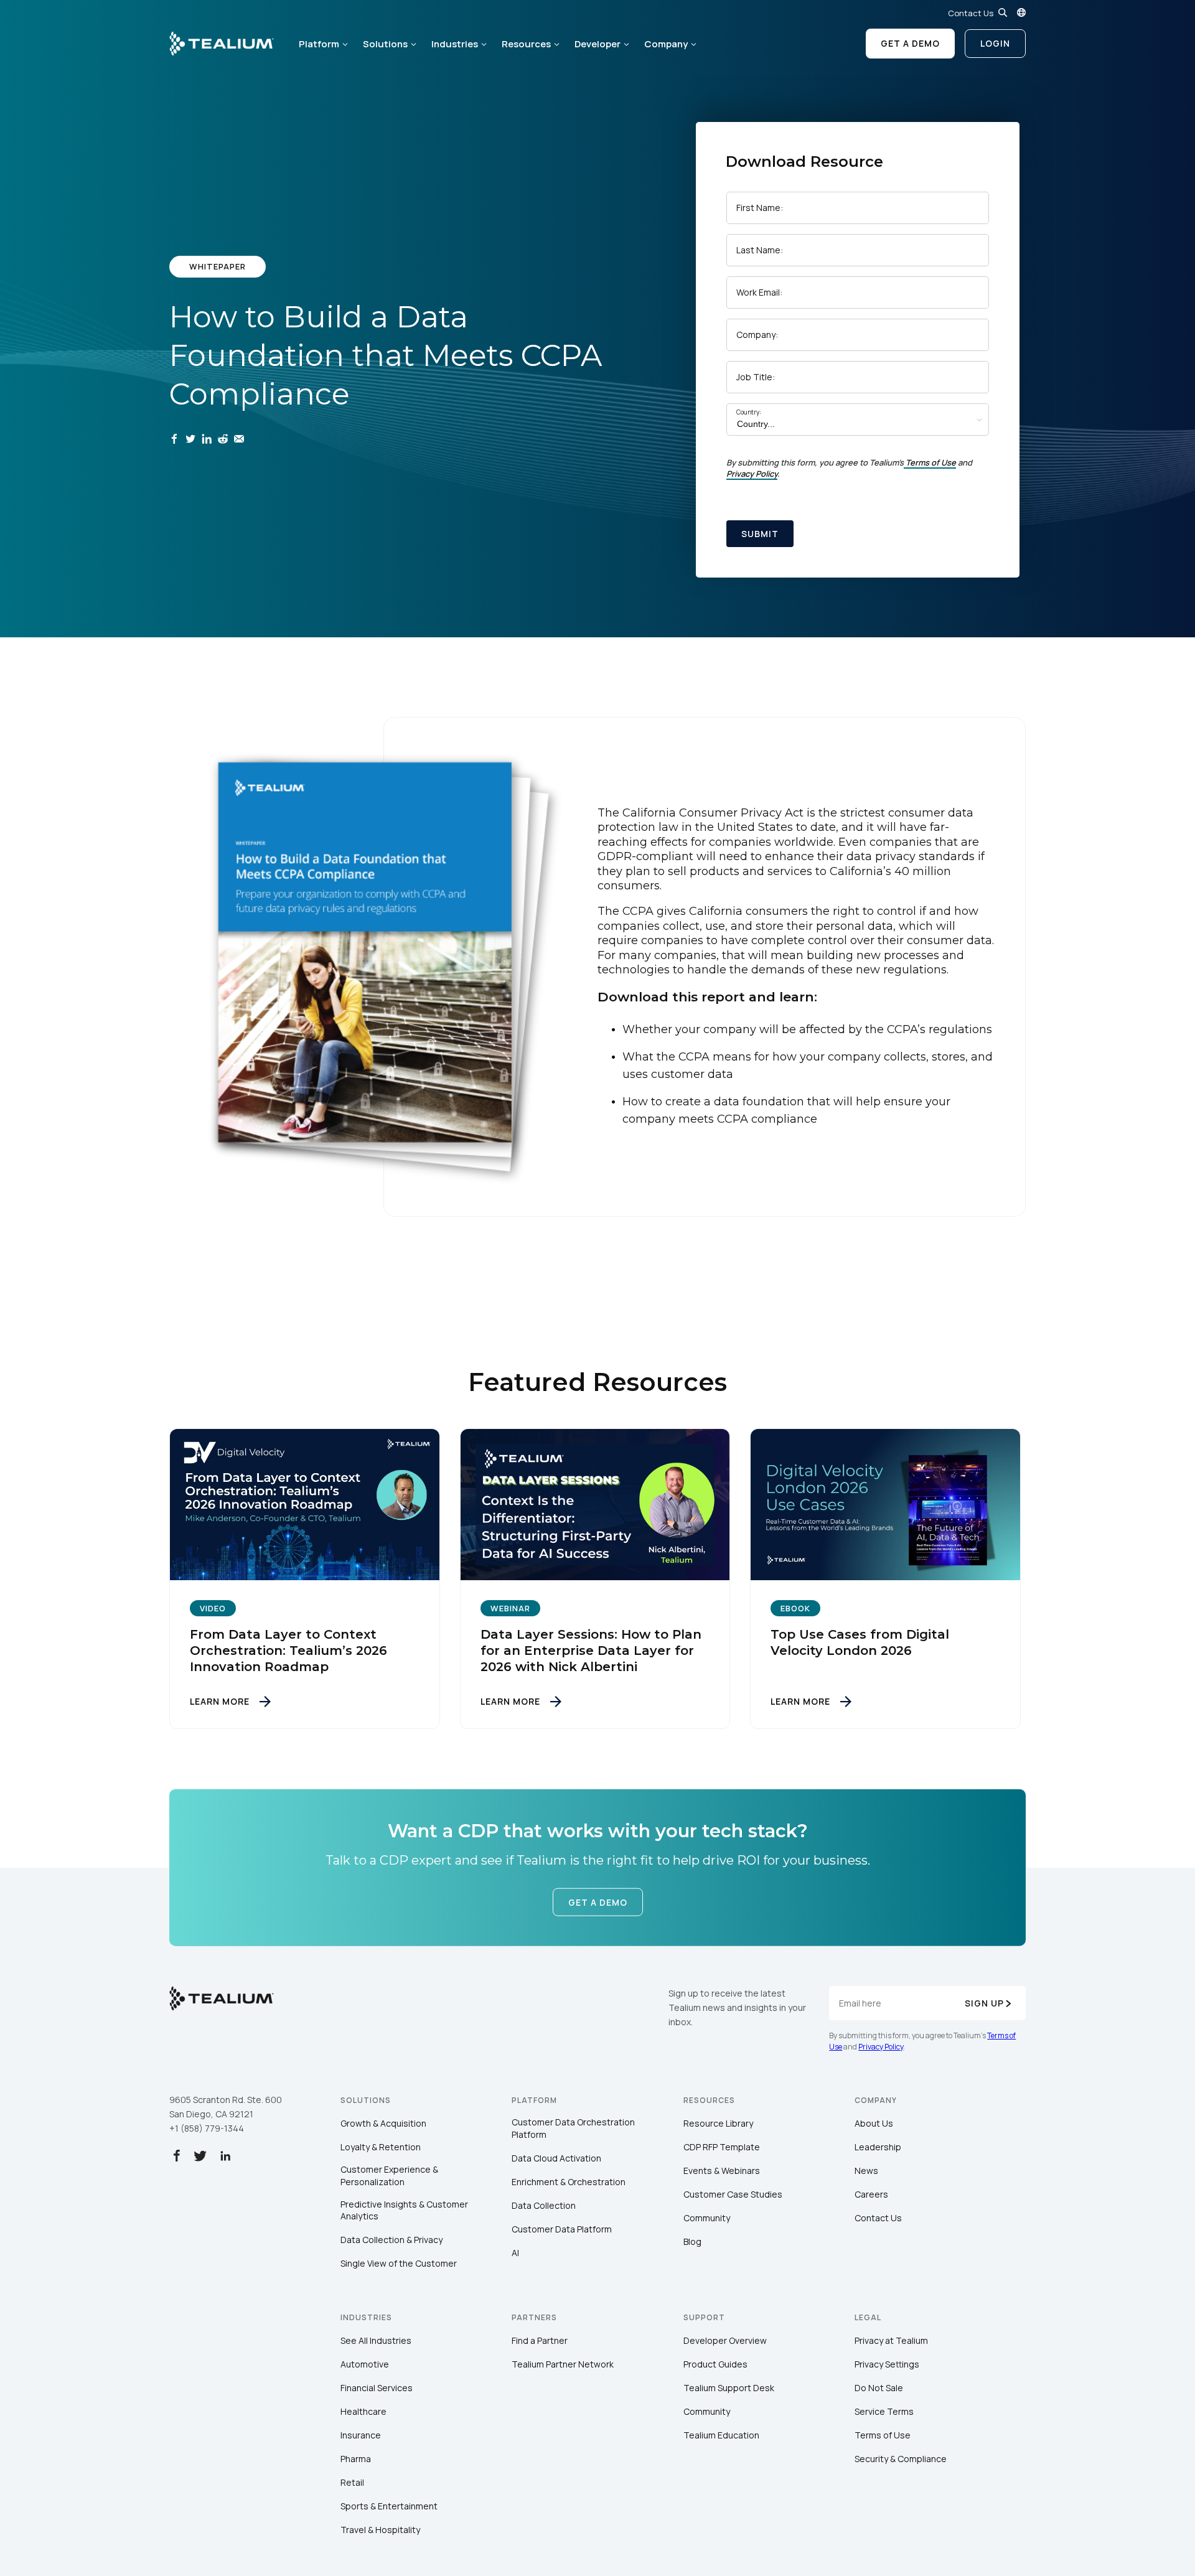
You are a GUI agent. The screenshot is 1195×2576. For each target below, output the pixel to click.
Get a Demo (910, 43)
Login (995, 43)
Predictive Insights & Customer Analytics (404, 2210)
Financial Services (377, 2388)
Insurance (361, 2435)
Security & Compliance (901, 2459)
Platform (319, 44)
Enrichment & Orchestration (569, 2182)
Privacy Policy (752, 474)
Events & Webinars (722, 2171)
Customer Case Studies (733, 2194)
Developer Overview (725, 2340)
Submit (760, 534)
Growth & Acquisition (383, 2123)
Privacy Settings (887, 2364)
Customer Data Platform (562, 2229)
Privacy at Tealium (891, 2340)
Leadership (878, 2147)
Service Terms (884, 2411)
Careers (871, 2194)
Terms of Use (931, 462)
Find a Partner (540, 2340)
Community (707, 2218)
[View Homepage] (222, 44)
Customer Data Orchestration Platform (573, 2128)
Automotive (365, 2364)
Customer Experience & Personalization (389, 2176)
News (866, 2171)
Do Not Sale (879, 2388)
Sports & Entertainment (389, 2506)
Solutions (385, 44)
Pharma (356, 2459)
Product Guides (715, 2364)
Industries (455, 44)
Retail (352, 2482)
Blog (692, 2241)
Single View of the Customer (399, 2263)
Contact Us (971, 13)
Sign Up (984, 2003)
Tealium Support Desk (729, 2388)
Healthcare (363, 2411)
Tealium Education (721, 2435)
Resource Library (718, 2123)
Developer (597, 44)
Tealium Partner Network (563, 2364)
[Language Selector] (1021, 12)
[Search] (1003, 12)
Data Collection (544, 2205)
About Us (874, 2123)
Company (666, 44)
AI (515, 2253)
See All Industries (376, 2340)
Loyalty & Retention (381, 2147)
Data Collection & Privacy (391, 2240)
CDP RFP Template (722, 2147)
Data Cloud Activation (556, 2158)
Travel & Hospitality (380, 2530)
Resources (526, 44)
